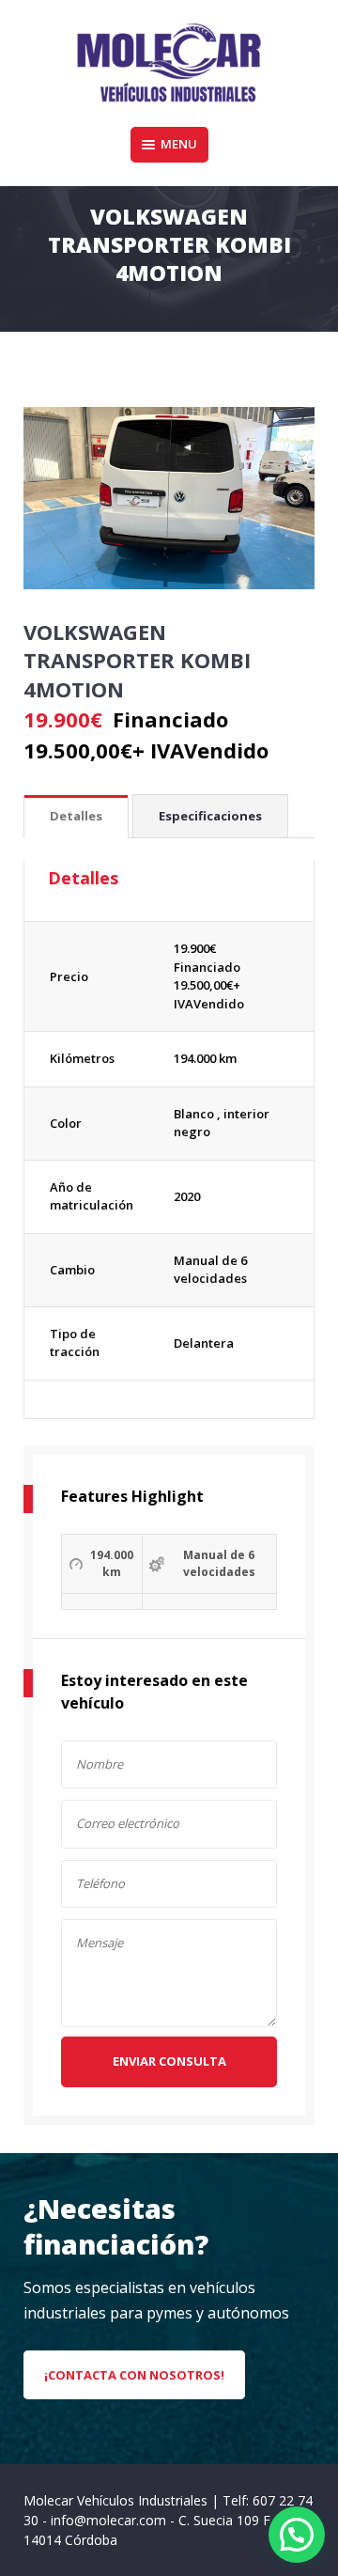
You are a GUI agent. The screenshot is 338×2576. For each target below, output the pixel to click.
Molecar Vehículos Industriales (117, 2500)
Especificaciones (210, 816)
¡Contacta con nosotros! (134, 2375)
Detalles (76, 816)
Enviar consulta (169, 2061)
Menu (179, 144)
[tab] (76, 817)
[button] (297, 2535)
